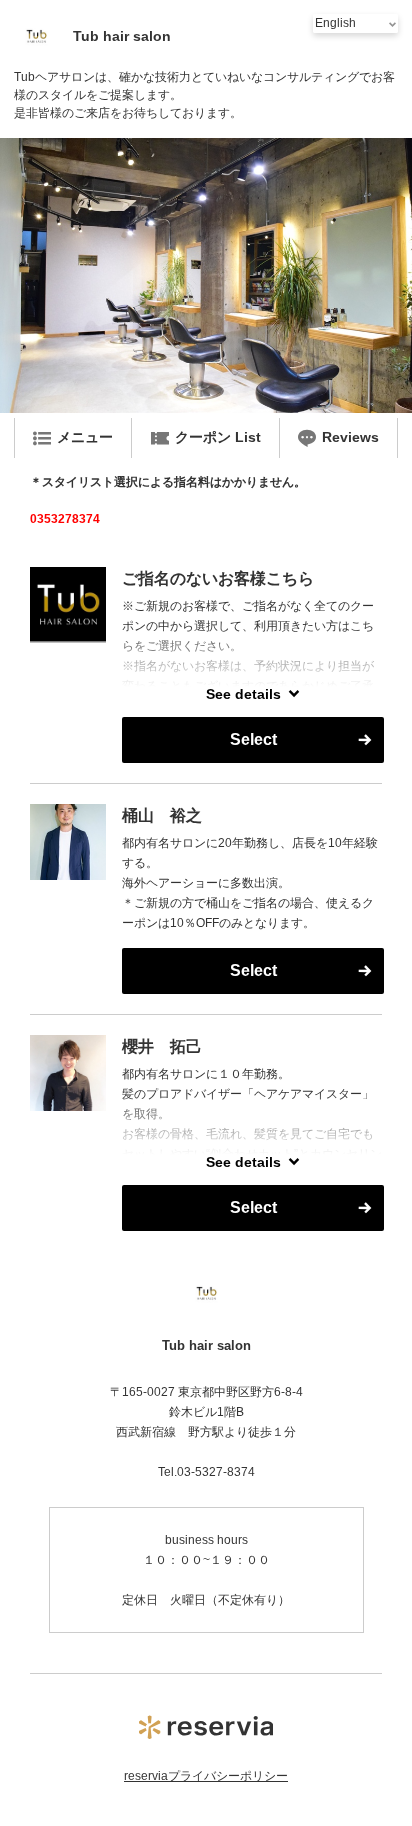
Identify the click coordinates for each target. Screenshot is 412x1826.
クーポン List (218, 437)
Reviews (350, 437)
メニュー (85, 437)
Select (253, 739)
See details (243, 694)
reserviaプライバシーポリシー (206, 1776)
